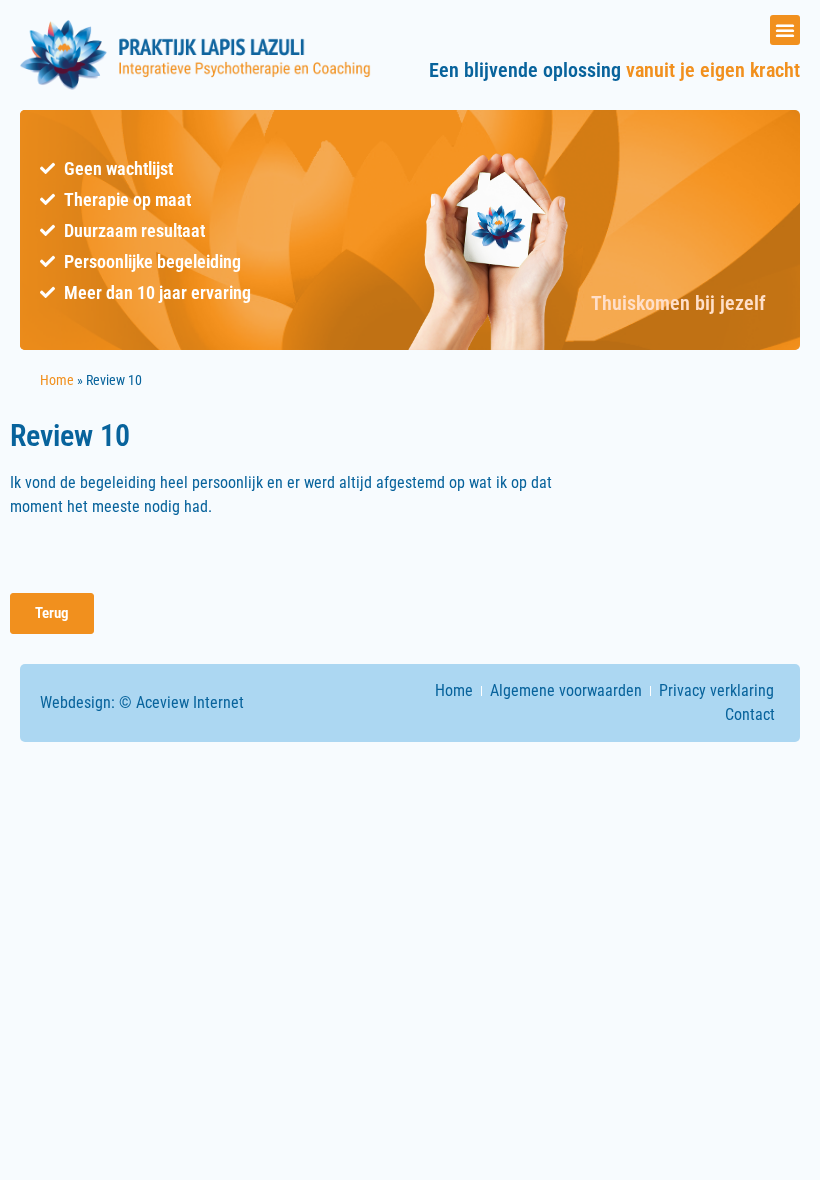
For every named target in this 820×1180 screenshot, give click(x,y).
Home (57, 380)
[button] (785, 30)
